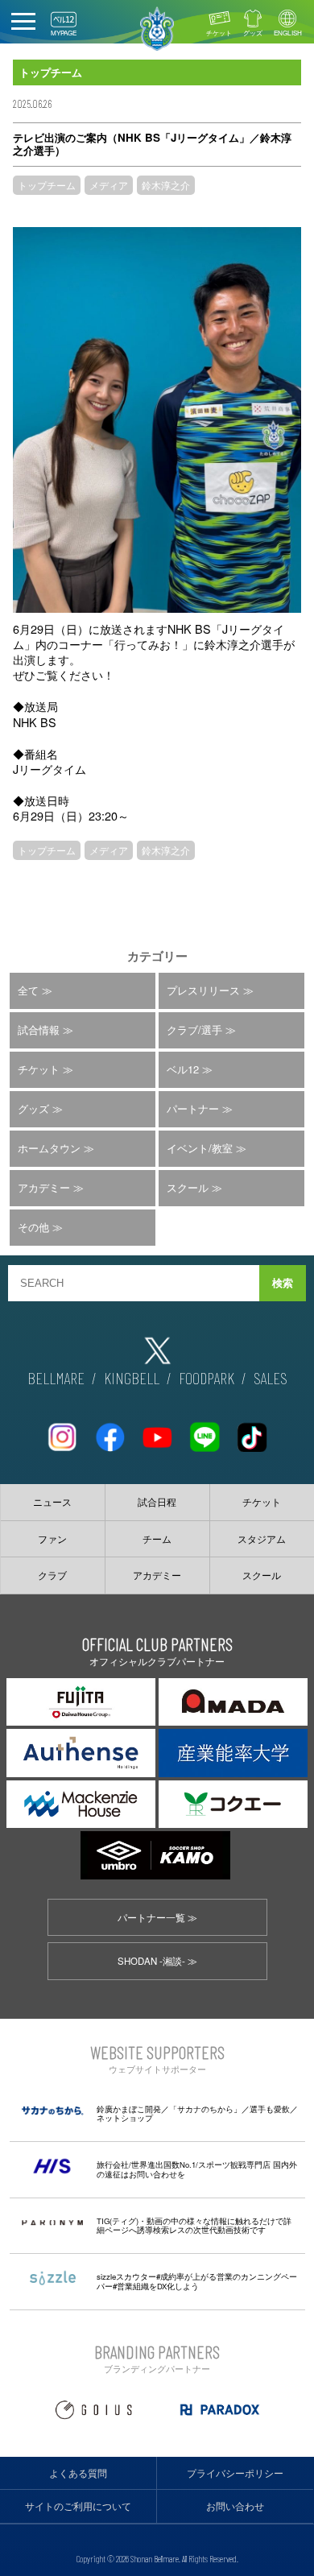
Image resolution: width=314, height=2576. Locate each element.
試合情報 (39, 1030)
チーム (157, 1539)
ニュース (52, 1502)
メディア (109, 185)
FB (109, 1431)
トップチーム (47, 185)
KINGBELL (132, 1378)
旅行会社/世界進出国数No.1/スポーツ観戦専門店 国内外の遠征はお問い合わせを (197, 2169)
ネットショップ (125, 2118)
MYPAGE (64, 33)
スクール (188, 1187)
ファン (52, 1539)
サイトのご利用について (78, 2506)
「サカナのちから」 (205, 2109)
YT (157, 1431)
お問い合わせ (235, 2506)
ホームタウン (49, 1148)
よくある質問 (78, 2473)
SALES (271, 1378)
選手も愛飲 (270, 2109)
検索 (283, 1283)
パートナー (193, 1108)
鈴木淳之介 (166, 185)
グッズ (253, 33)
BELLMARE (56, 1378)
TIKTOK (252, 1431)
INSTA (62, 1431)
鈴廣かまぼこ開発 (129, 2109)
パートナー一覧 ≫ (157, 1917)
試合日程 (157, 1502)
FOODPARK (207, 1378)
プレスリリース (203, 990)
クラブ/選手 (194, 1030)
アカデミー (44, 1187)
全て (28, 990)
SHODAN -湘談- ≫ (157, 1961)
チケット (219, 33)
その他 (33, 1227)
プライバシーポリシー (235, 2473)
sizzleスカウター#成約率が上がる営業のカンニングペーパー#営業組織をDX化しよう (197, 2281)
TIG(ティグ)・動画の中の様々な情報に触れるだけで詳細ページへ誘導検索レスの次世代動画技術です (194, 2226)
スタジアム (262, 1539)
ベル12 (183, 1069)
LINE (205, 1431)
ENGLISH (288, 33)
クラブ (52, 1575)
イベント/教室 (200, 1148)
